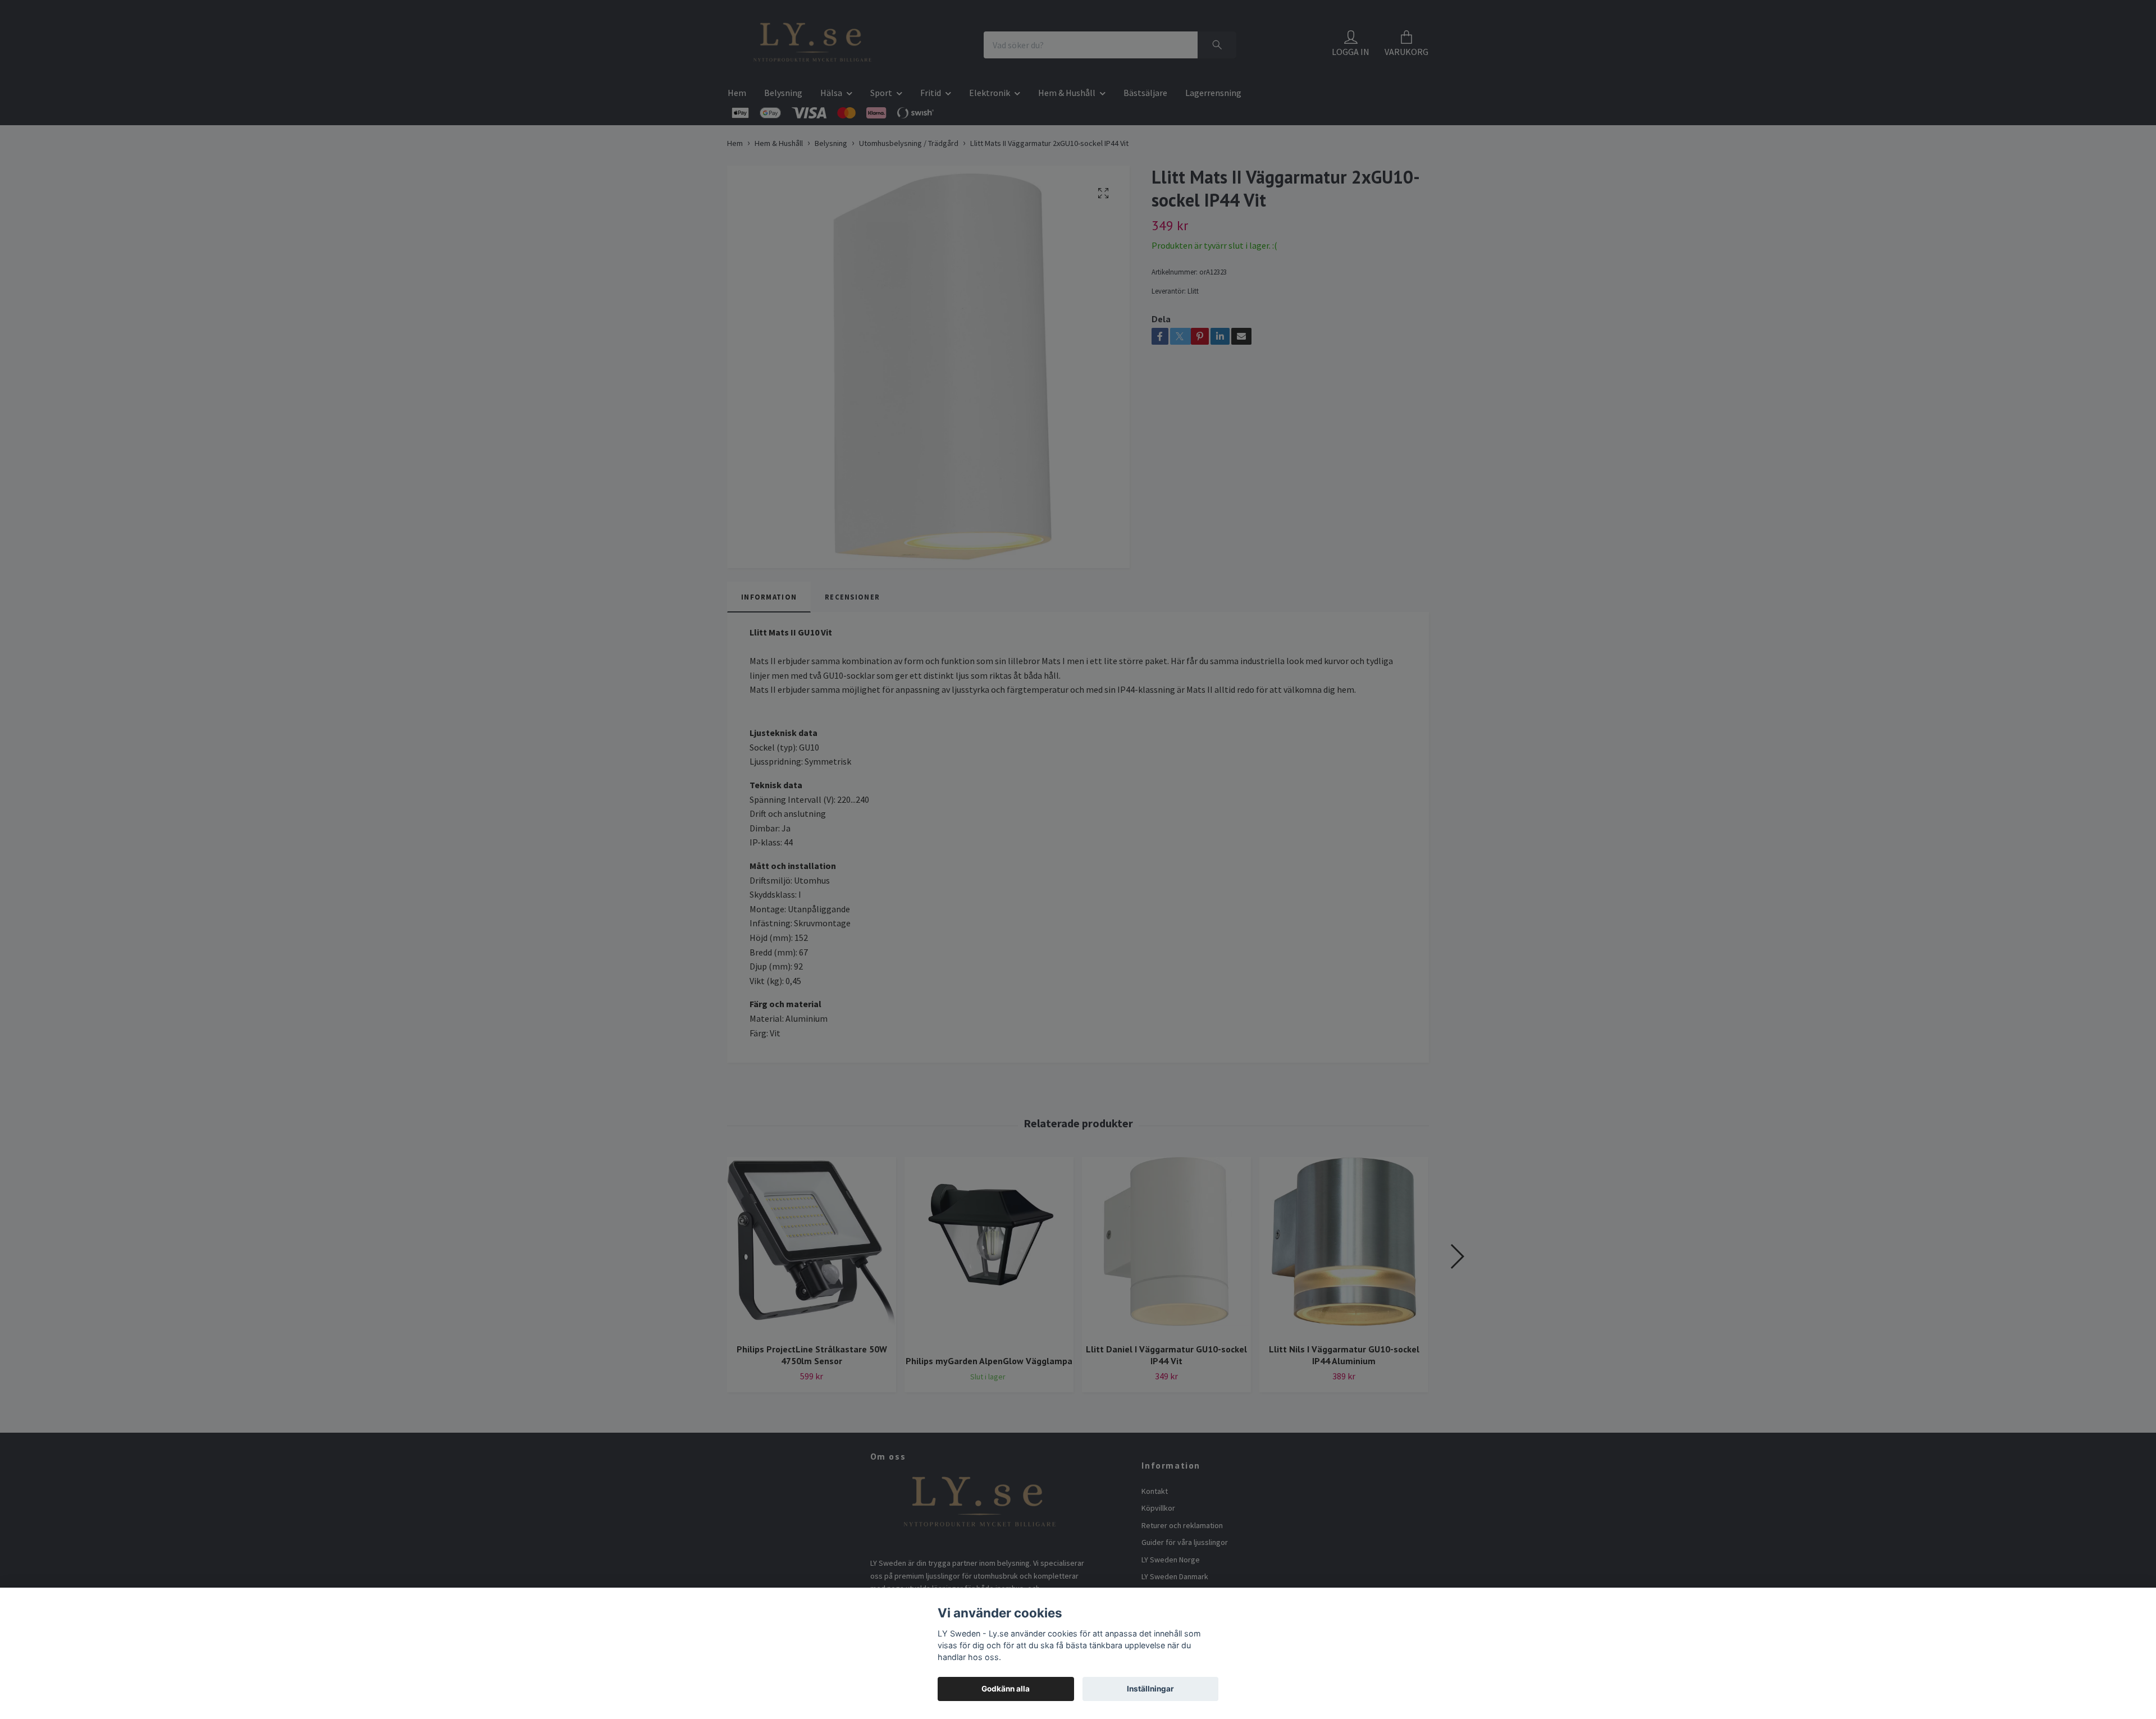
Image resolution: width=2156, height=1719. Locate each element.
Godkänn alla (1006, 1689)
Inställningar (1150, 1689)
